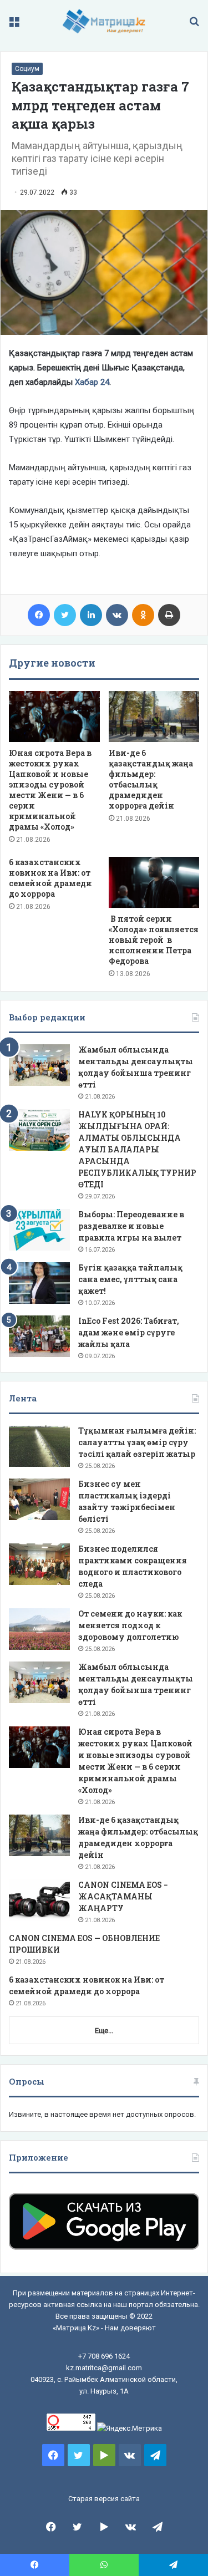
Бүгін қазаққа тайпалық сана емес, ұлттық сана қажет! (130, 1279)
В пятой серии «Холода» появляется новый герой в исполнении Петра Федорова (154, 940)
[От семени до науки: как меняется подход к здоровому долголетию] (39, 1629)
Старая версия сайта (104, 2499)
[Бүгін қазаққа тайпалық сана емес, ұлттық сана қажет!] (39, 1283)
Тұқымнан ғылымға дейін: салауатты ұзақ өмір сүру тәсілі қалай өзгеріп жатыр (137, 1442)
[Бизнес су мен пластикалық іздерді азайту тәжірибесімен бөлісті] (39, 1499)
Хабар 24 (92, 382)
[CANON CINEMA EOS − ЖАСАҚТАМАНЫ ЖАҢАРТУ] (39, 1900)
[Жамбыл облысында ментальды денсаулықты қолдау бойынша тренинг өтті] (39, 1065)
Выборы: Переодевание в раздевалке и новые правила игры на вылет (131, 1226)
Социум (27, 69)
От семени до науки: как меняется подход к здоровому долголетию (130, 1625)
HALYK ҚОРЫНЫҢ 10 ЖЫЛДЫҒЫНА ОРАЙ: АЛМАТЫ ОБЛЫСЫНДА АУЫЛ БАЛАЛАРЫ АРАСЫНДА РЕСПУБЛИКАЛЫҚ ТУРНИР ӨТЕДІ (137, 1149)
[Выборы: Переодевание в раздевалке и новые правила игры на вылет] (39, 1230)
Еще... (104, 2031)
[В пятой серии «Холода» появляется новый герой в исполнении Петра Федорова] (154, 882)
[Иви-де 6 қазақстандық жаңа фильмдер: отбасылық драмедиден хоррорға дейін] (154, 717)
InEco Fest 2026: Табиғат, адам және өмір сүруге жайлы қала (129, 1332)
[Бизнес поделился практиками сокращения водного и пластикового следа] (39, 1564)
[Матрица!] (104, 21)
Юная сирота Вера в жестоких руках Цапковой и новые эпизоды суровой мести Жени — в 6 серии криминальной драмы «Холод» (50, 790)
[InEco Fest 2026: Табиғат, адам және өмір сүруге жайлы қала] (39, 1336)
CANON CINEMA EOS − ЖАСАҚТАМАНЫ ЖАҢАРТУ (123, 1896)
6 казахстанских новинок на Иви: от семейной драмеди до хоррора (50, 878)
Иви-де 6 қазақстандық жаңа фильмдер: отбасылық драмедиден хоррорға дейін (151, 779)
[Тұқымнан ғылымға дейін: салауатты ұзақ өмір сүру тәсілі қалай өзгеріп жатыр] (39, 1446)
